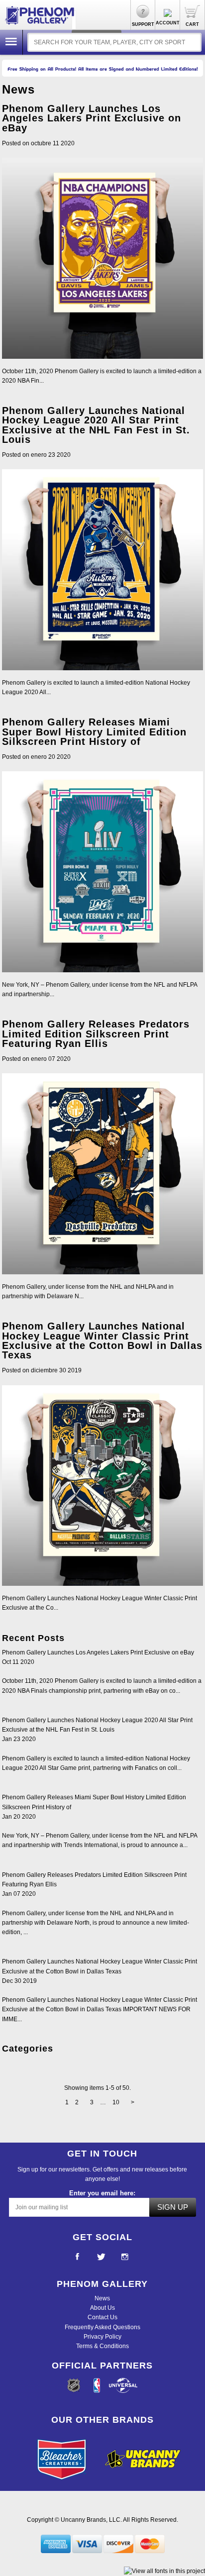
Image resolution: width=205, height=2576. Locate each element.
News (102, 2298)
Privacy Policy (102, 2337)
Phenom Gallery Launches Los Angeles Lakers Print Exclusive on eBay (92, 118)
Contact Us (102, 2317)
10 (116, 2102)
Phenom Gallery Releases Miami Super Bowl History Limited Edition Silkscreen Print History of (94, 731)
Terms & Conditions (102, 2346)
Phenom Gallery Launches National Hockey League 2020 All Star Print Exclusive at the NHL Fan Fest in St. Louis (96, 425)
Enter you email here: (102, 2193)
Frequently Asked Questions (102, 2327)
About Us (102, 2308)
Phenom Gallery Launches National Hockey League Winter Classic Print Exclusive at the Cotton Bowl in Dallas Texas (102, 1340)
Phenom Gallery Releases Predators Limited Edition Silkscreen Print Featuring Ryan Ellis (96, 1033)
